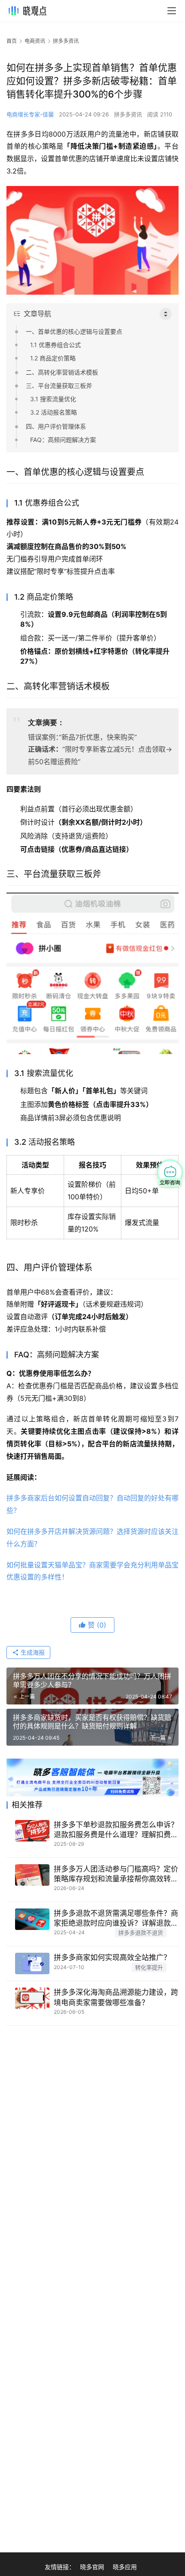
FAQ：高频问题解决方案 (63, 440)
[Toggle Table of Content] (166, 314)
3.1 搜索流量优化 (53, 399)
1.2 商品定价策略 (53, 358)
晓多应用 (125, 2567)
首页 (12, 41)
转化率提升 (149, 1967)
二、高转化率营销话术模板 (62, 372)
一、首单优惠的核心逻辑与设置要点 (74, 331)
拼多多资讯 (128, 114)
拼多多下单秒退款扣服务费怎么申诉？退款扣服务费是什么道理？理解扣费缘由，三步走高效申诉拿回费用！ (116, 1830)
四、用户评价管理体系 (56, 426)
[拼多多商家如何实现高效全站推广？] (32, 1963)
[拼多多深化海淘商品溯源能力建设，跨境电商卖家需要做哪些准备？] (32, 1998)
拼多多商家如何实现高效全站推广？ (112, 1957)
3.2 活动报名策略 (54, 412)
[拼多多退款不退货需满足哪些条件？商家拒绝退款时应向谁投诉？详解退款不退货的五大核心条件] (32, 1919)
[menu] (172, 11)
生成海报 (32, 1652)
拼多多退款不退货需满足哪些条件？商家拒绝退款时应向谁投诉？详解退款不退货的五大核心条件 (116, 1919)
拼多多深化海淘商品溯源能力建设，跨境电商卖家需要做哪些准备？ (116, 1997)
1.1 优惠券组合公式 (55, 345)
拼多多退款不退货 (141, 1933)
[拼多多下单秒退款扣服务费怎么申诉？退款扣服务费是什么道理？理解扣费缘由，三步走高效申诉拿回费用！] (32, 1831)
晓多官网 (92, 2567)
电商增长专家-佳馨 (30, 114)
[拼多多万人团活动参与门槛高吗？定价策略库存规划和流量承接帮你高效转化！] (32, 1875)
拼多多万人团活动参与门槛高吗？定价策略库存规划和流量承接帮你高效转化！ (116, 1874)
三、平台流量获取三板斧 (59, 386)
